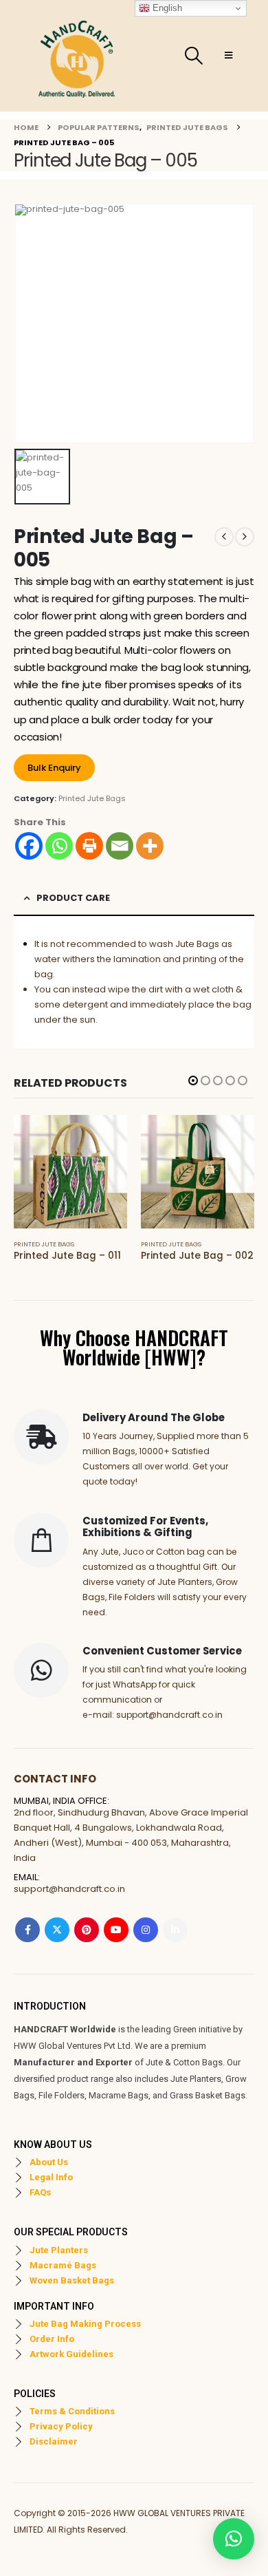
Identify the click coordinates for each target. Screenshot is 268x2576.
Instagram (146, 1930)
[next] (245, 537)
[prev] (224, 537)
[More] (150, 846)
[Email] (120, 846)
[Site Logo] (77, 56)
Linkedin (175, 1930)
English (166, 8)
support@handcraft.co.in (69, 1889)
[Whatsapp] (59, 846)
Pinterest (87, 1930)
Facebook (27, 1930)
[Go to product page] (70, 1172)
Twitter (57, 1930)
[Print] (89, 846)
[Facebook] (29, 846)
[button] (193, 56)
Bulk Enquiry (54, 768)
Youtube (116, 1930)
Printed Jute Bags (92, 798)
